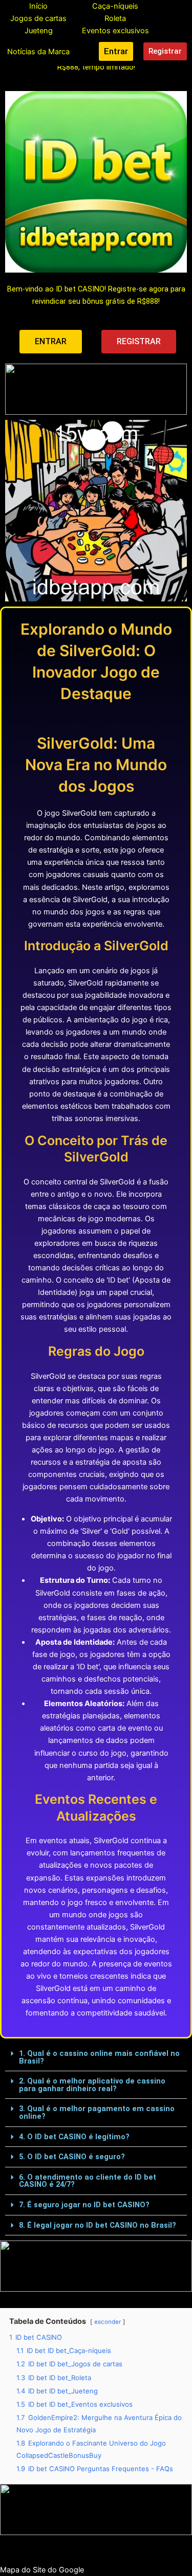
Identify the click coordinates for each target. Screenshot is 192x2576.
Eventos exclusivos (115, 31)
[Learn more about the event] (96, 389)
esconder (108, 2322)
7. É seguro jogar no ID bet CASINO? (84, 2205)
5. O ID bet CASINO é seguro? (72, 2157)
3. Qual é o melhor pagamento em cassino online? (97, 2112)
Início (38, 6)
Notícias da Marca (38, 52)
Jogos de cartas (38, 18)
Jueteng (39, 31)
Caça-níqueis (115, 6)
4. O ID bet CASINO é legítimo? (74, 2137)
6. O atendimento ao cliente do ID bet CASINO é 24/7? (88, 2181)
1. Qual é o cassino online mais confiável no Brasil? (99, 2057)
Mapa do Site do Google (42, 2570)
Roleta (115, 18)
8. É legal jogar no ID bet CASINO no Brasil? (98, 2225)
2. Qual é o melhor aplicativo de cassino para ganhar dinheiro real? (92, 2085)
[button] (96, 2057)
